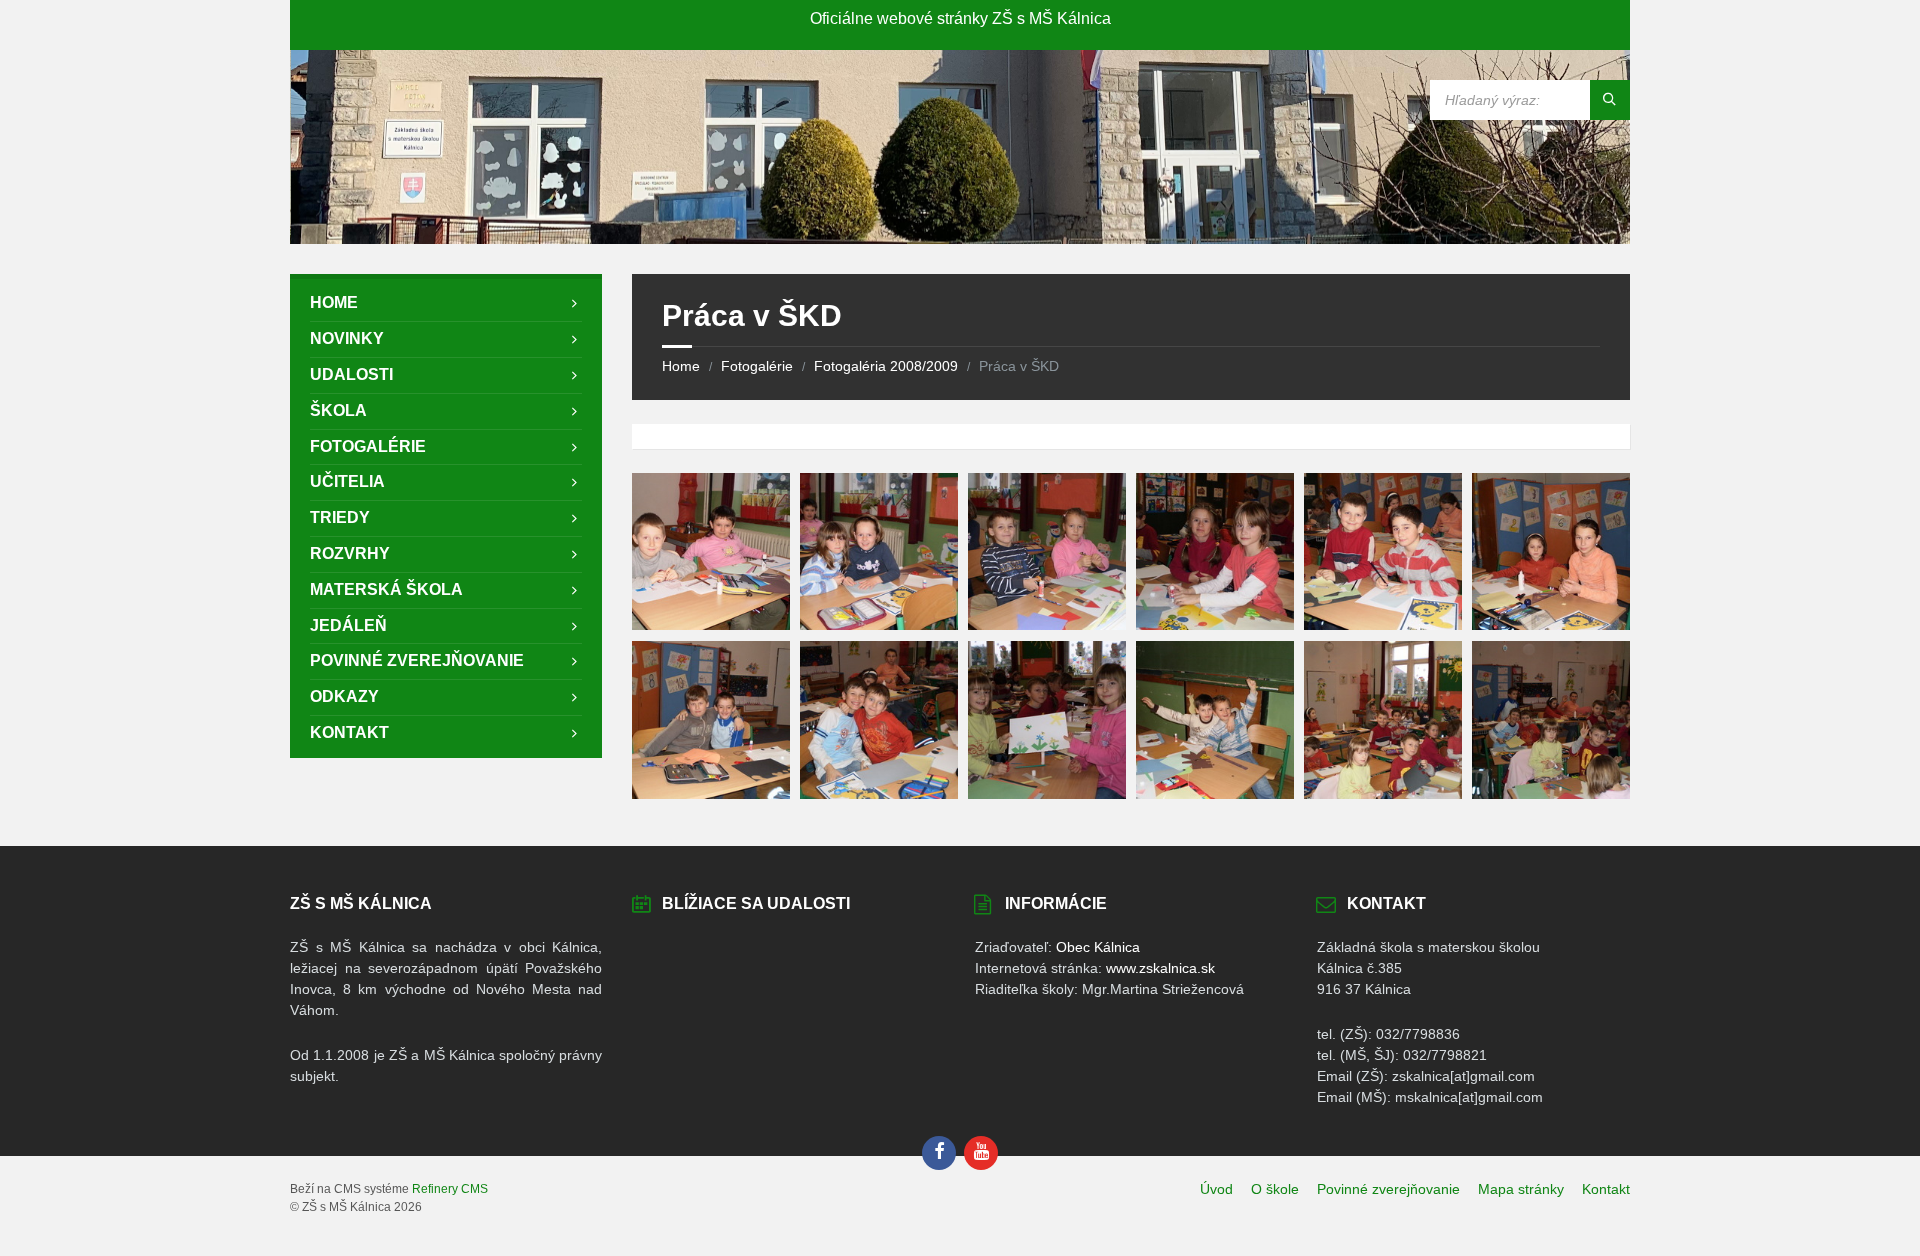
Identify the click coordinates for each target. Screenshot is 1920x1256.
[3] (1047, 624)
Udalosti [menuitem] (351, 374)
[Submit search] (1610, 100)
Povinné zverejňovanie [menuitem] (417, 660)
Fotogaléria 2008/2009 (886, 366)
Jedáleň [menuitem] (348, 625)
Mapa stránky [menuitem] (1521, 1189)
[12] (1551, 793)
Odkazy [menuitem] (344, 696)
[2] (879, 624)
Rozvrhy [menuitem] (350, 553)
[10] (1215, 793)
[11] (1383, 793)
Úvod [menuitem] (1216, 1189)
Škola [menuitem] (338, 410)
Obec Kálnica (1098, 947)
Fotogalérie (757, 366)
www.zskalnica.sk (1160, 968)
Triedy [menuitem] (340, 517)
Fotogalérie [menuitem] (368, 446)
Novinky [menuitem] (347, 338)
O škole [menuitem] (1275, 1189)
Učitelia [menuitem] (347, 481)
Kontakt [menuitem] (349, 732)
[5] (1383, 624)
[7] (711, 793)
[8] (879, 793)
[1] (711, 624)
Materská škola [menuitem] (386, 589)
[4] (1215, 624)
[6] (1551, 624)
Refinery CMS (450, 1189)
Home (681, 366)
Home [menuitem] (334, 302)
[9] (1047, 793)
